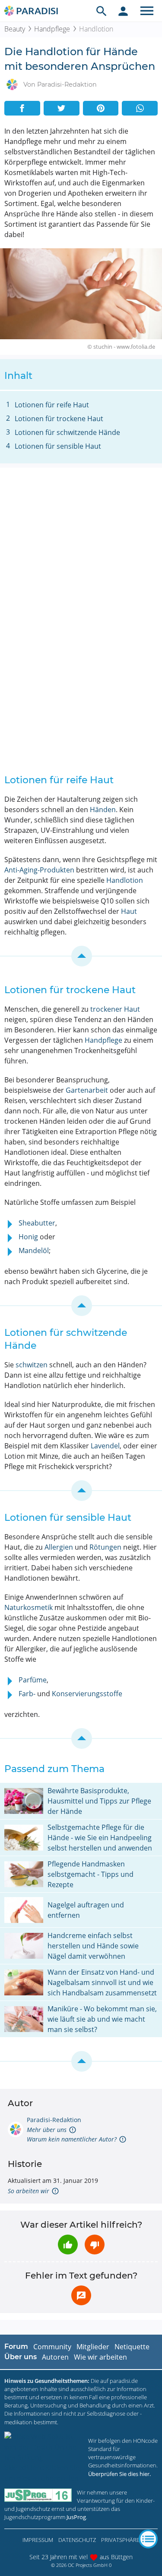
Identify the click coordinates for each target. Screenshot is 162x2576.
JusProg (76, 2517)
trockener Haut (115, 1009)
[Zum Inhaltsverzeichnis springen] (81, 956)
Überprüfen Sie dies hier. (119, 2474)
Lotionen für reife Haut (52, 405)
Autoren (55, 2357)
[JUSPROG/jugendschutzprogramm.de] (38, 2495)
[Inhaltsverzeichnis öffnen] (148, 2539)
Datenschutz (77, 2540)
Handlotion (125, 880)
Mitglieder (93, 2347)
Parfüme (33, 1680)
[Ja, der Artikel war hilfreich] (68, 2245)
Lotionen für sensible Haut (58, 446)
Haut (129, 911)
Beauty (15, 29)
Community (52, 2347)
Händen (103, 810)
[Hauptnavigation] (147, 11)
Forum (16, 2346)
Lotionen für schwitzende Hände (67, 432)
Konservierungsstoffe (87, 1694)
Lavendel (105, 1446)
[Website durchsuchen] (102, 11)
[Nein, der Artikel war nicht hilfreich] (95, 2245)
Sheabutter (37, 1223)
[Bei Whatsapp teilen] (140, 108)
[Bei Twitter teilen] (62, 108)
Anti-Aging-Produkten (39, 870)
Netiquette (132, 2347)
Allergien (59, 1547)
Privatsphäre (120, 2540)
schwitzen (32, 1365)
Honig (28, 1237)
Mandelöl (34, 1250)
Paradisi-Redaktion (54, 2120)
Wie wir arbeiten (100, 2357)
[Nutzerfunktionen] (123, 11)
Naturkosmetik (29, 1607)
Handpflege (52, 29)
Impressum (38, 2540)
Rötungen (105, 1547)
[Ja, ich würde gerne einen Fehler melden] (81, 2295)
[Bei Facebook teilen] (22, 108)
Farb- (27, 1694)
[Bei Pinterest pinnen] (101, 108)
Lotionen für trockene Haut (59, 419)
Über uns (21, 2357)
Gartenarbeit (87, 1090)
